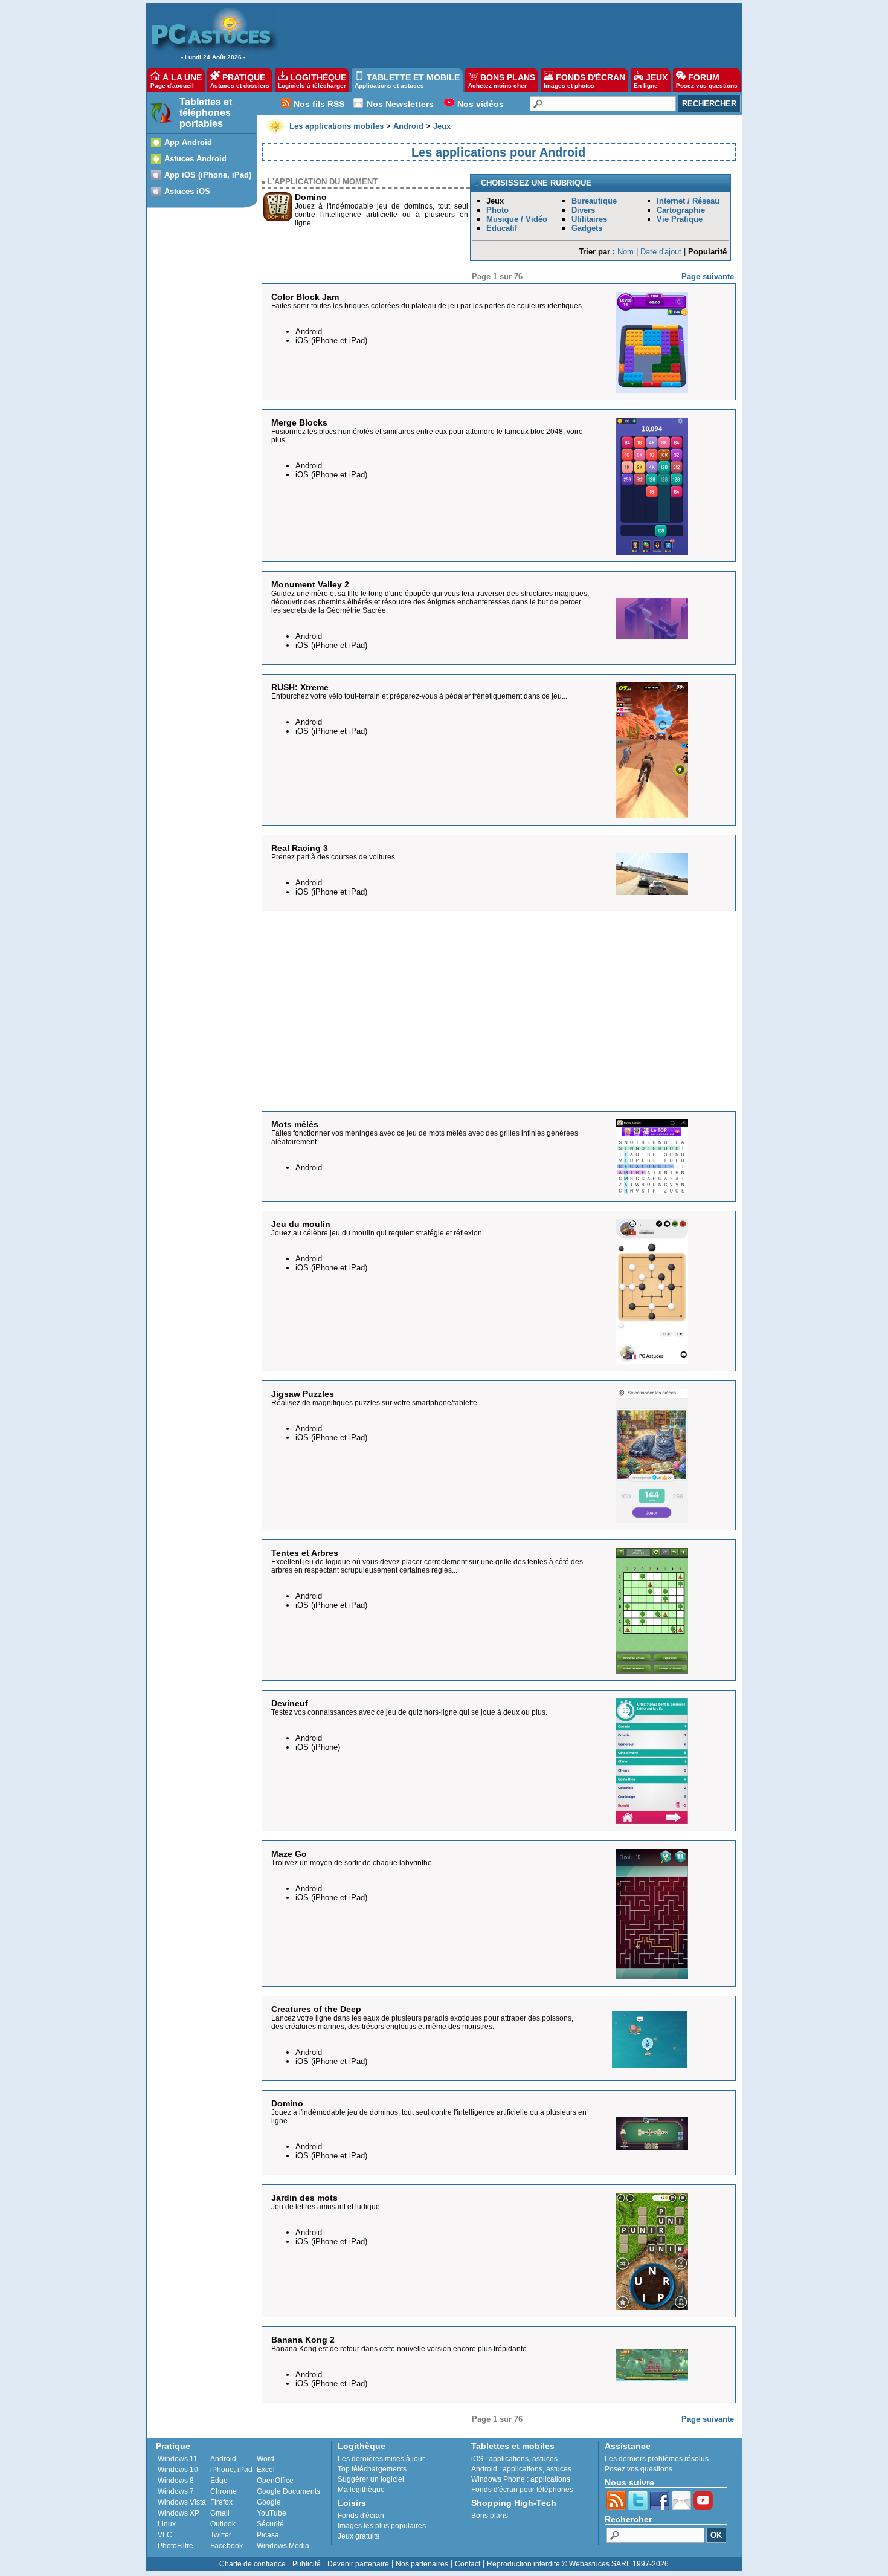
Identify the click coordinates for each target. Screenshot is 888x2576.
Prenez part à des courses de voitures (333, 857)
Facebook (227, 2546)
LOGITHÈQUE (312, 81)
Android (223, 2459)
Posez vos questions (639, 2469)
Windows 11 (178, 2459)
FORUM (707, 81)
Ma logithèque (361, 2490)
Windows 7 (176, 2491)
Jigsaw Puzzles (303, 1394)
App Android (188, 142)
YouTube (272, 2513)
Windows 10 (178, 2470)
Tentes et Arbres (305, 1553)
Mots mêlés (295, 1124)
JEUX (651, 81)
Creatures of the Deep (316, 2009)
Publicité (307, 2564)
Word (265, 2459)
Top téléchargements (372, 2469)
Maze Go (289, 1854)
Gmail (220, 2513)
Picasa (268, 2535)
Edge (219, 2481)
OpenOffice (275, 2481)
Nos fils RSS (319, 104)
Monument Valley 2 (310, 584)
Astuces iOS (187, 191)
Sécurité (270, 2524)
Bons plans (490, 2516)
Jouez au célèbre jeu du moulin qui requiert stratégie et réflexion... (379, 1233)
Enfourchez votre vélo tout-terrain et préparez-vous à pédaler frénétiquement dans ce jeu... (419, 696)
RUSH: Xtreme (300, 687)
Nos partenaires (422, 2564)
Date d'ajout (661, 252)
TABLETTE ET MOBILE (407, 81)
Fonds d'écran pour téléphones (522, 2490)
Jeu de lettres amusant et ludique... (328, 2207)
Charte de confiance (253, 2564)
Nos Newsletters (400, 104)
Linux (167, 2524)
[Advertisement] (504, 34)
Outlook (223, 2524)
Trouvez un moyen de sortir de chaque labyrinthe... (354, 1863)
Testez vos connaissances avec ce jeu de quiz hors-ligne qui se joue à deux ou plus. (409, 1712)
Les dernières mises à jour (381, 2459)
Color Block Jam (305, 297)
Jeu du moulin (301, 1224)
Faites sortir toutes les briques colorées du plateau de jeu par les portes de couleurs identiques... (429, 306)
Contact (468, 2564)
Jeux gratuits (359, 2536)
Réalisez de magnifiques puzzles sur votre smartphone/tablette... (377, 1403)
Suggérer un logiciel (371, 2479)
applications (509, 2459)
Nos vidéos (481, 104)
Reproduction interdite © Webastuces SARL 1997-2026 (578, 2564)
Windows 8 (176, 2481)
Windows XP (179, 2513)
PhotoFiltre (175, 2546)
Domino (311, 197)
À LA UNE (176, 81)
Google (269, 2502)
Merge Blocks (299, 422)
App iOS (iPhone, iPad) (208, 175)
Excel (266, 2470)
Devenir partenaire (358, 2564)
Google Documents (288, 2491)
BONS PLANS (502, 81)
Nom (626, 252)
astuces (545, 2459)
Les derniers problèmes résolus (657, 2459)
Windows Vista (182, 2502)
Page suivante (708, 277)
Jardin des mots (304, 2198)
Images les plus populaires (382, 2526)
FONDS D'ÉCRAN (584, 81)
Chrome (224, 2491)
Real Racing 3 (300, 848)
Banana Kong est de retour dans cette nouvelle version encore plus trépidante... (402, 2349)
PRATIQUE (240, 81)
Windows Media (283, 2546)
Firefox (221, 2502)
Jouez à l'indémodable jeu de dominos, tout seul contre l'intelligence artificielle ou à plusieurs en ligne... (381, 215)
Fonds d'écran (361, 2516)
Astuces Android (195, 159)
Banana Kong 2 (303, 2340)
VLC (165, 2535)
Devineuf (290, 1703)
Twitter (221, 2535)
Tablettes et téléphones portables (206, 113)
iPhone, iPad (231, 2470)
